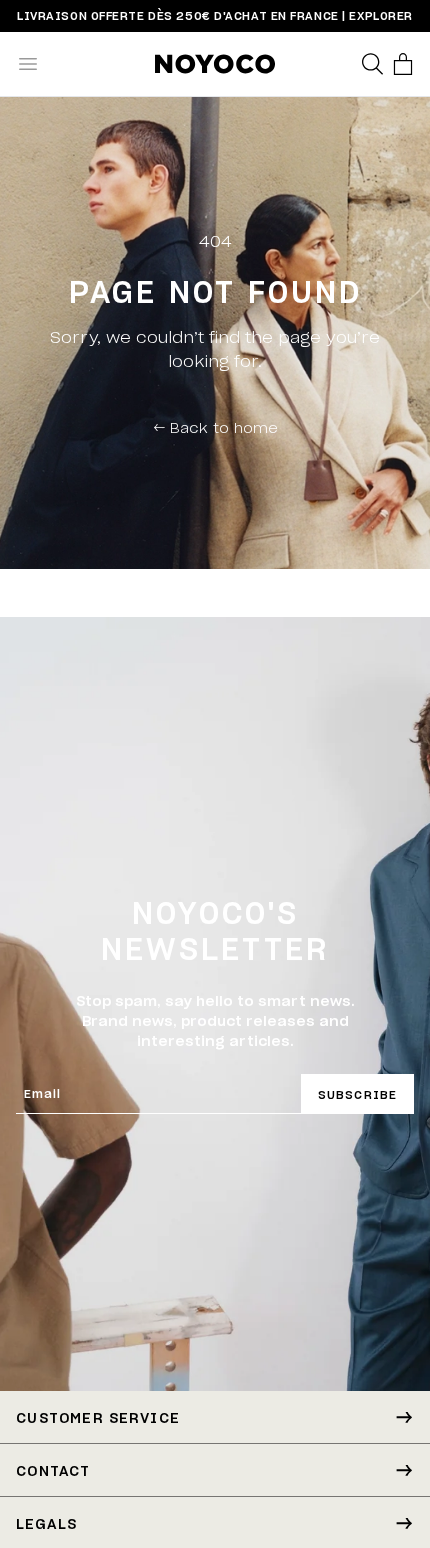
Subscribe (357, 1094)
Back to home (215, 427)
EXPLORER (380, 15)
